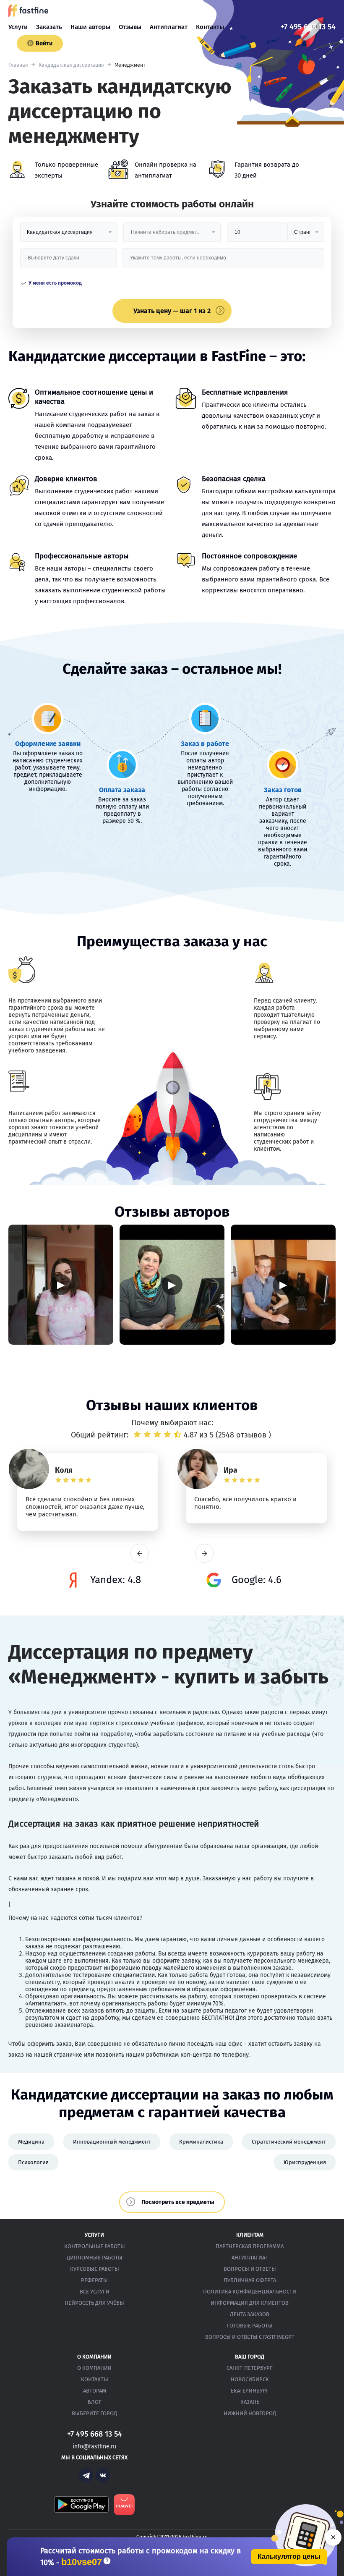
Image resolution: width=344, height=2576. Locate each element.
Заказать (49, 27)
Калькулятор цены (289, 2556)
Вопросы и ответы (250, 2269)
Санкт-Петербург (250, 2368)
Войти (44, 43)
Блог (95, 2402)
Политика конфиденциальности (250, 2292)
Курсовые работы (95, 2269)
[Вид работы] (69, 235)
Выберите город (94, 2413)
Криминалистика (201, 2142)
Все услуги (95, 2292)
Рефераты (94, 2280)
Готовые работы (250, 2326)
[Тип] (306, 235)
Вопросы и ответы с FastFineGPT (250, 2337)
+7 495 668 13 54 (308, 27)
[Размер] (257, 235)
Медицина (31, 2142)
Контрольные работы (95, 2246)
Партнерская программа (250, 2246)
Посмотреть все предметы (178, 2202)
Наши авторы (90, 27)
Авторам (95, 2391)
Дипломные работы (95, 2258)
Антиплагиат (169, 27)
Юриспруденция (305, 2162)
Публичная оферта (250, 2280)
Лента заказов (250, 2314)
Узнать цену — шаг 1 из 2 (172, 311)
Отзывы (130, 27)
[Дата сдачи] (69, 261)
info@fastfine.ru (94, 2446)
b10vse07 (82, 2562)
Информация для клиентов (250, 2303)
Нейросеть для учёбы (94, 2303)
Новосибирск (250, 2379)
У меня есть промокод (55, 283)
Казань (250, 2402)
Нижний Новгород (250, 2413)
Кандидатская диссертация (71, 65)
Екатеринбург (250, 2391)
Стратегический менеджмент (289, 2142)
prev (139, 1554)
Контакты (210, 27)
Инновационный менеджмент (112, 2142)
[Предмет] (172, 235)
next (205, 1554)
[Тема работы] (223, 261)
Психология (33, 2162)
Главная (18, 65)
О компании (94, 2368)
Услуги (18, 27)
